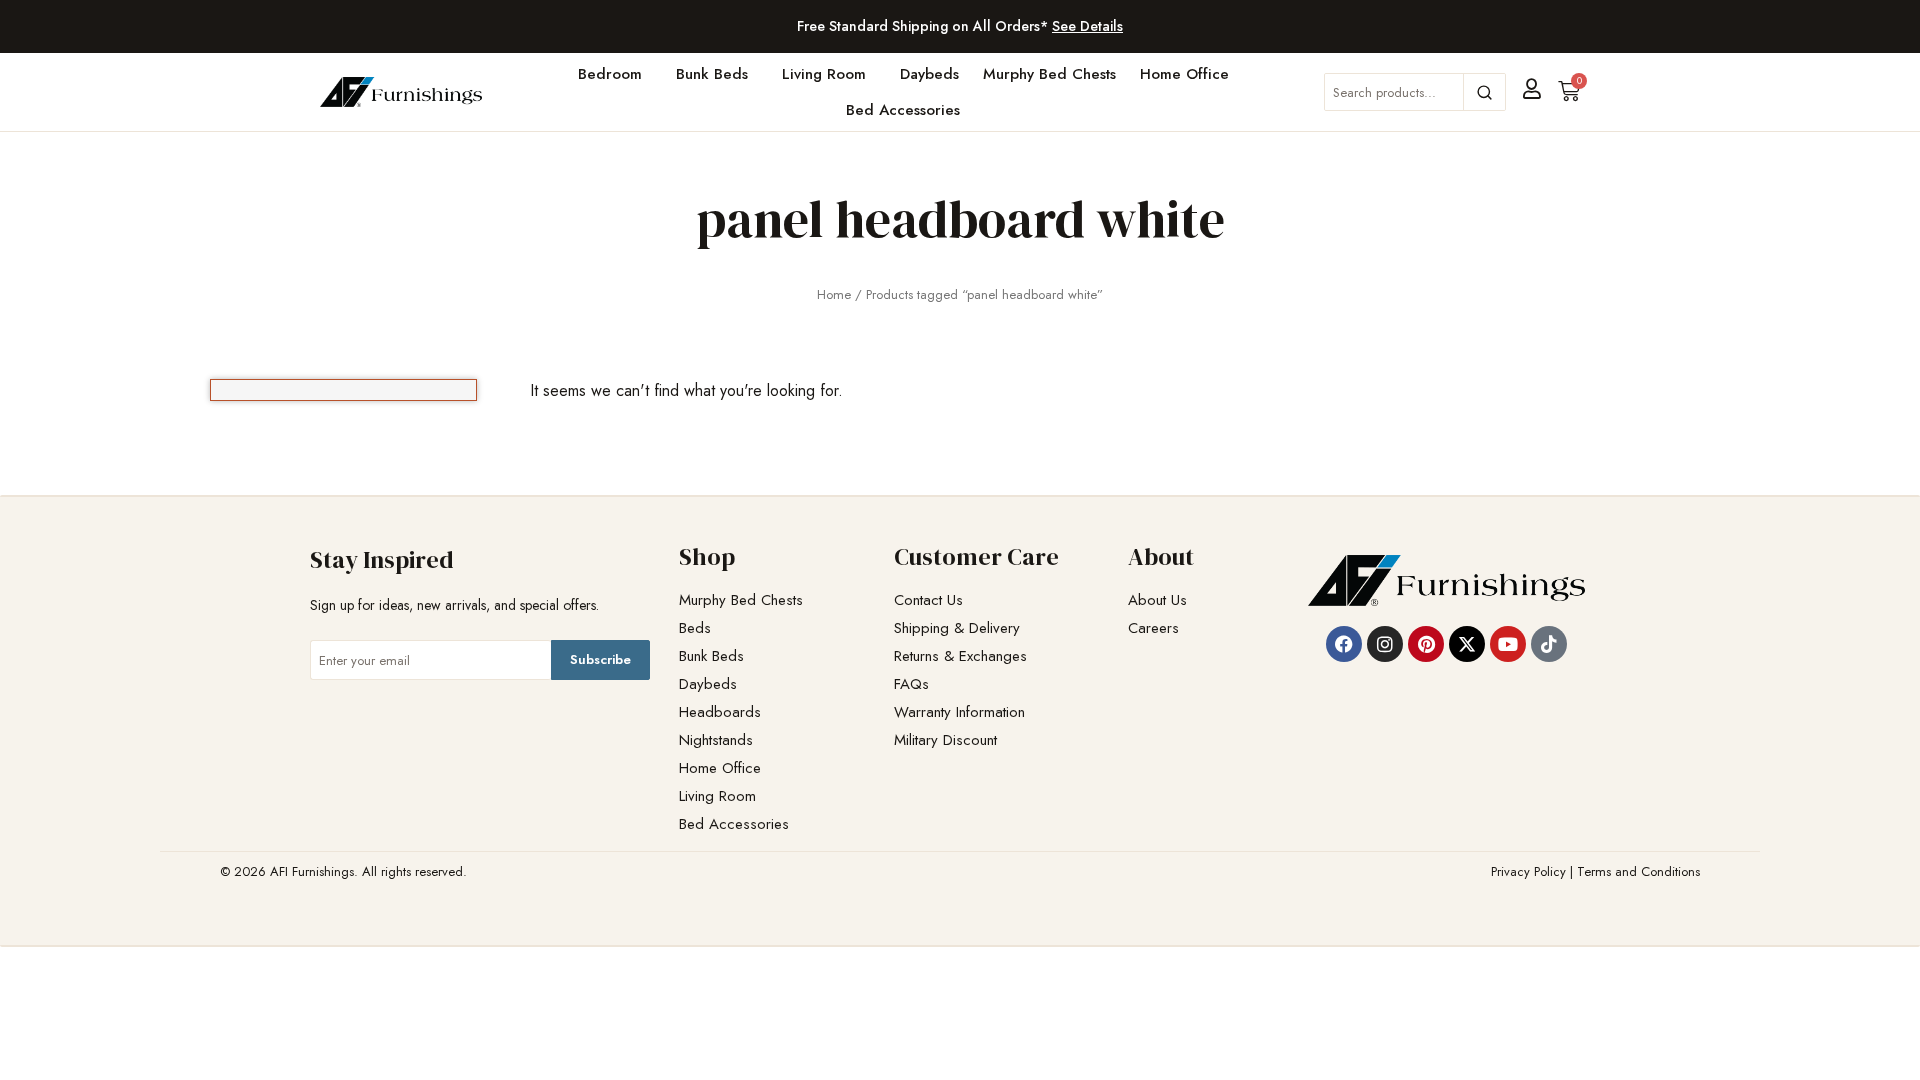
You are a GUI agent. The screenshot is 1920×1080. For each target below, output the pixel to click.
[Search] (1484, 92)
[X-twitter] (1467, 644)
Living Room (824, 74)
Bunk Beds (712, 74)
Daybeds (929, 74)
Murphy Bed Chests (1049, 74)
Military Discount (945, 740)
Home (834, 294)
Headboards (720, 712)
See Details (1087, 26)
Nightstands (716, 740)
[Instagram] (1385, 644)
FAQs (911, 684)
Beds (695, 628)
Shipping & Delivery (957, 628)
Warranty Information (959, 712)
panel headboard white (960, 218)
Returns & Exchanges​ (960, 656)
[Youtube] (1508, 644)
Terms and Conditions (1638, 871)
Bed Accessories (903, 110)
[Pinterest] (1426, 644)
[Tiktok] (1549, 644)
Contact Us (928, 600)
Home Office (1184, 74)
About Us (1157, 600)
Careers (1153, 628)
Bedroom (610, 74)
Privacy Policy (1528, 871)
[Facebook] (1344, 644)
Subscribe (600, 659)
